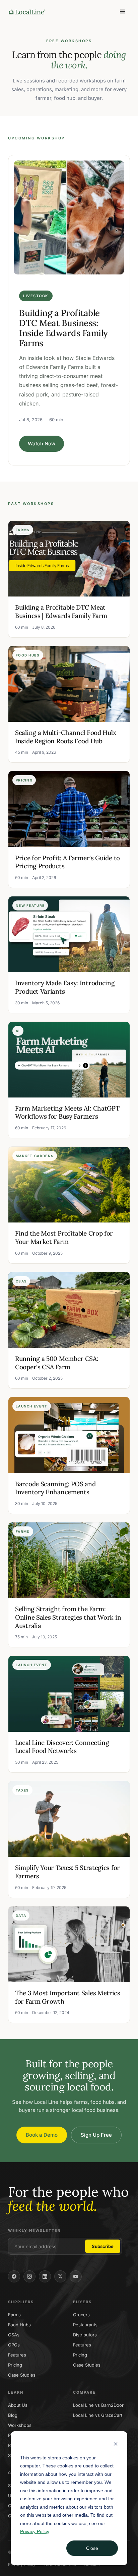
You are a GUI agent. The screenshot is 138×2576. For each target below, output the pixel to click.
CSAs (14, 2335)
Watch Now (42, 444)
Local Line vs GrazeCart (98, 2415)
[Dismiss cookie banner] (116, 2445)
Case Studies (22, 2375)
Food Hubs (19, 2325)
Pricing (15, 2365)
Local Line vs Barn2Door (98, 2405)
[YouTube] (76, 2276)
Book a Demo (42, 2135)
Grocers (81, 2315)
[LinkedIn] (45, 2276)
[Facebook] (14, 2276)
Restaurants (85, 2325)
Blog (13, 2415)
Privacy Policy (34, 2531)
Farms (14, 2315)
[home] (25, 12)
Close (92, 2548)
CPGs (14, 2345)
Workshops (20, 2425)
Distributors (85, 2335)
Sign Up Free (96, 2135)
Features (17, 2355)
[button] (123, 12)
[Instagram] (29, 2276)
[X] (60, 2276)
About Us (18, 2405)
